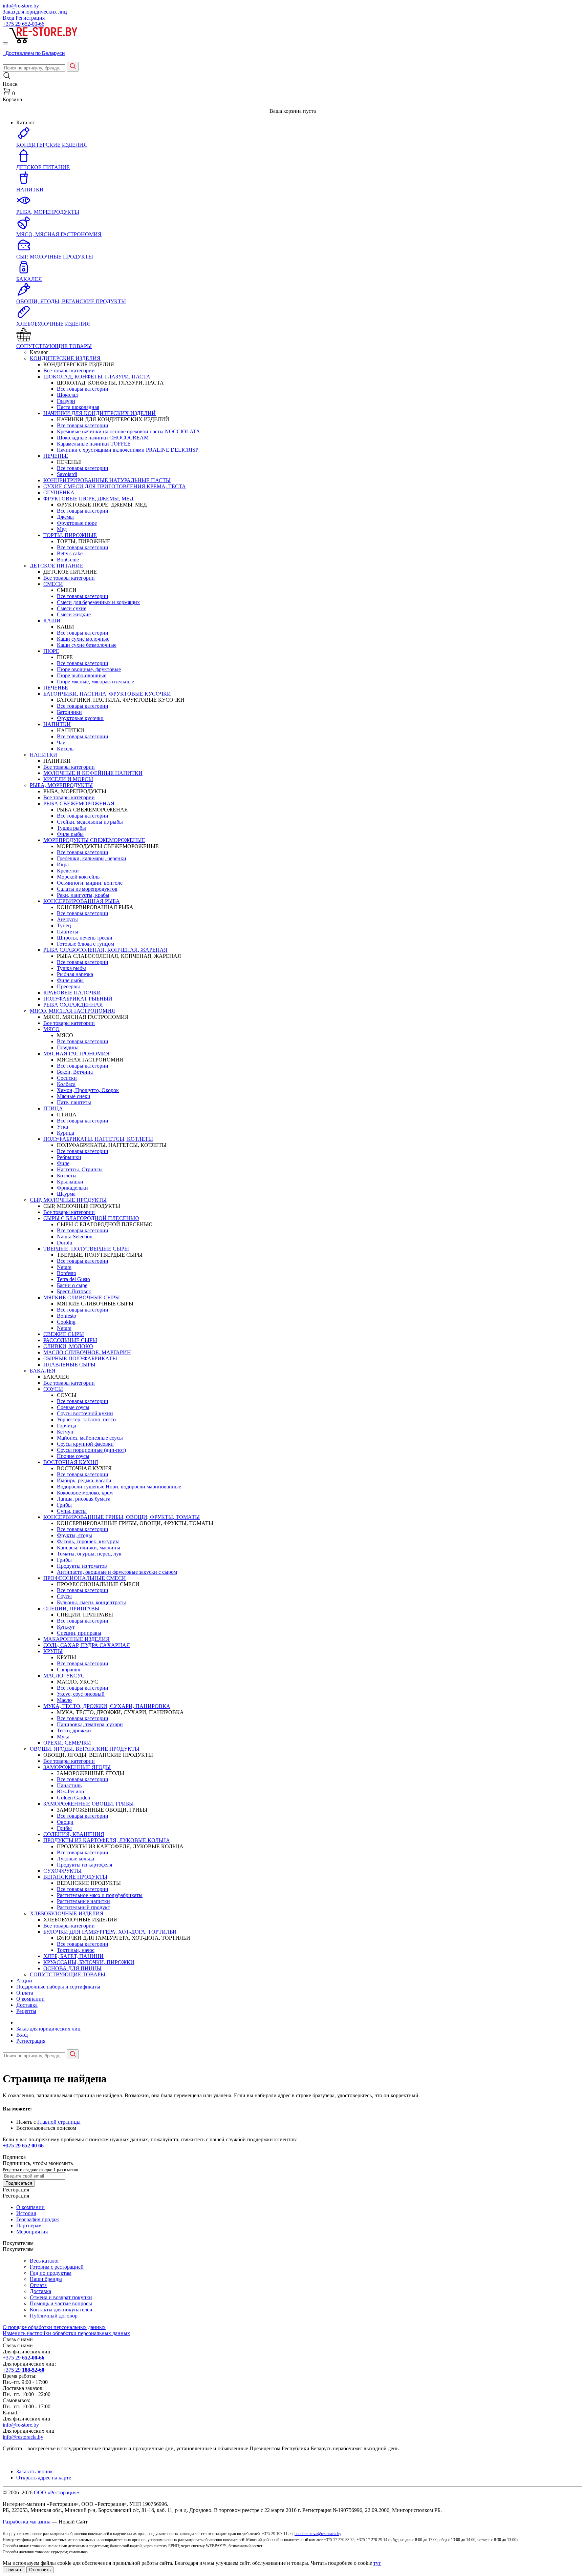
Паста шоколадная (78, 407)
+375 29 (24, 24)
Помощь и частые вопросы (61, 2303)
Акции (24, 1981)
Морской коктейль (78, 877)
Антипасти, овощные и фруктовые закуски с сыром (117, 1572)
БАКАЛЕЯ (43, 1371)
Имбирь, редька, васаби (84, 1480)
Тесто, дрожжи (74, 1730)
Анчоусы (67, 919)
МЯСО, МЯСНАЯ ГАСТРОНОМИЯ (72, 1011)
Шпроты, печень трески (85, 938)
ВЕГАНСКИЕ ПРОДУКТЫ (75, 1877)
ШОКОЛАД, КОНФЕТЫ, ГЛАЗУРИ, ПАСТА (97, 377)
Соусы (64, 1596)
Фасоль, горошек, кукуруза (88, 1541)
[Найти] (73, 67)
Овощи (65, 1822)
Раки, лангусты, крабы (83, 895)
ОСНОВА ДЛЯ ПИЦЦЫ (72, 1968)
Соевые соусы (73, 1407)
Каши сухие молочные (83, 639)
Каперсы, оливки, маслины (89, 1548)
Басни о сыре (72, 1285)
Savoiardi (67, 474)
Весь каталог (45, 2261)
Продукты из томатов (82, 1566)
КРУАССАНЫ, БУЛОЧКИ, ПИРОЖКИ (89, 1962)
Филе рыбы (70, 834)
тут (377, 2563)
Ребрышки (69, 1157)
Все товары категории (69, 370)
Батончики (69, 712)
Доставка (27, 2005)
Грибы (64, 1505)
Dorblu (64, 1243)
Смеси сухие (72, 608)
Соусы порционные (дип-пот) (91, 1450)
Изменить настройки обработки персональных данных (66, 2333)
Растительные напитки (83, 1901)
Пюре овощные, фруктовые (89, 669)
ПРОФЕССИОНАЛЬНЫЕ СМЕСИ (85, 1578)
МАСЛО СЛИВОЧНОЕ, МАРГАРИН (87, 1352)
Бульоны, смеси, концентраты (91, 1602)
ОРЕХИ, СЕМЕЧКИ (67, 1743)
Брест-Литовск (74, 1291)
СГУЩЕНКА (59, 492)
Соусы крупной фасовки (85, 1444)
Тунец (64, 925)
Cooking (66, 1322)
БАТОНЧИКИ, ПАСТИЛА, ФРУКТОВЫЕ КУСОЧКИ (107, 694)
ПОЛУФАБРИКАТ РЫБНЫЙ (78, 999)
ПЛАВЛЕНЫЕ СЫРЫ (69, 1365)
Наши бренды (46, 2279)
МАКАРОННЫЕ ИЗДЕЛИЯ (77, 1639)
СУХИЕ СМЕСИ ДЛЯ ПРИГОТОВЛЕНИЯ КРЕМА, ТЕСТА (115, 486)
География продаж (38, 2219)
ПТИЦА (53, 1108)
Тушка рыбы (71, 828)
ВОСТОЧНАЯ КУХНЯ (71, 1462)
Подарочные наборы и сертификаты (58, 1987)
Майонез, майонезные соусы (90, 1438)
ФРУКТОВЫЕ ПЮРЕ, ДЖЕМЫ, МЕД (88, 499)
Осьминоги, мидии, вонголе (90, 883)
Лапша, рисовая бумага (84, 1499)
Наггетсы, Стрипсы (80, 1169)
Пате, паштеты (74, 1102)
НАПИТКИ (57, 724)
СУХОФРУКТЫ (62, 1871)
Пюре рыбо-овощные (82, 675)
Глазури (66, 401)
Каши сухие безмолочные (87, 645)
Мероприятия (32, 2232)
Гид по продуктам (51, 2273)
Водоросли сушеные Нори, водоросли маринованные (119, 1487)
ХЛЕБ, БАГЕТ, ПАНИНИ (73, 1956)
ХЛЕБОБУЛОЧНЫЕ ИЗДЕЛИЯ (67, 1913)
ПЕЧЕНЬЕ (56, 456)
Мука (63, 1737)
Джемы (65, 517)
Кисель (65, 749)
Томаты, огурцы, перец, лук (89, 1554)
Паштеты (68, 932)
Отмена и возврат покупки (61, 2297)
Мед (62, 529)
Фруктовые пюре (77, 523)
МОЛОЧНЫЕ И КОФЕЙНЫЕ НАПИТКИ (93, 773)
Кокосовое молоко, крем (85, 1493)
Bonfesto (67, 1273)
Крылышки (70, 1182)
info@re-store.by (21, 6)
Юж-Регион (71, 1791)
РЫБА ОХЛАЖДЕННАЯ (73, 1005)
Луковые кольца (75, 1859)
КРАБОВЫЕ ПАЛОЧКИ (72, 993)
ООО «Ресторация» (57, 2492)
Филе (63, 1163)
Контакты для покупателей (61, 2310)
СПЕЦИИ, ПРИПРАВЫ (71, 1609)
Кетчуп (65, 1432)
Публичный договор (54, 2316)
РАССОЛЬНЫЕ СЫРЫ (70, 1340)
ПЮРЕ (51, 651)
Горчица (67, 1426)
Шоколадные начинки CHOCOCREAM (103, 438)
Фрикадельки (72, 1188)
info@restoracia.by (23, 2437)
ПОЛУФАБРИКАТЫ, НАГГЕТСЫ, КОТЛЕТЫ (98, 1139)
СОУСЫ (53, 1389)
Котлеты (67, 1176)
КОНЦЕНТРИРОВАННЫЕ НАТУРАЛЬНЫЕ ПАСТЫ (107, 480)
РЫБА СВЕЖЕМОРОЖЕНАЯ (79, 803)
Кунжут (66, 1627)
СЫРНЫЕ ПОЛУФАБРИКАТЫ (80, 1358)
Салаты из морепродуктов (87, 889)
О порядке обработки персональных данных (54, 2327)
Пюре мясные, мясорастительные (95, 682)
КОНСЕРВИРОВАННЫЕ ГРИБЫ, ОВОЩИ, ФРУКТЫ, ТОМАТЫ (122, 1517)
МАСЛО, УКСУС (64, 1676)
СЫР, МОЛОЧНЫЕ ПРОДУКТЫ (68, 1200)
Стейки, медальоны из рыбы (90, 822)
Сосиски (67, 1078)
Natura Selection (75, 1237)
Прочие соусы (73, 1456)
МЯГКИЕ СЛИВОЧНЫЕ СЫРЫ (82, 1297)
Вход (8, 18)
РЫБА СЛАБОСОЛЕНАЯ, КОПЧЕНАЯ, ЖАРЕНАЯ (105, 950)
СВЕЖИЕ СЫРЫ (64, 1334)
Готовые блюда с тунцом (85, 944)
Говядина (68, 1047)
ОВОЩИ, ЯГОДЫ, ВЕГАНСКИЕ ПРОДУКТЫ (85, 1749)
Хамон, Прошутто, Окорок (88, 1090)
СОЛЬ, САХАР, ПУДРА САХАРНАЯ (87, 1645)
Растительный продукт (83, 1907)
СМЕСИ (53, 584)
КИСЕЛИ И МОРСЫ (68, 779)
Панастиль (69, 1785)
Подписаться (19, 2183)
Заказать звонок (35, 2471)
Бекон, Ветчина (75, 1072)
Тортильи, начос (76, 1950)
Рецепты (26, 2011)
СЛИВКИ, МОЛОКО (68, 1346)
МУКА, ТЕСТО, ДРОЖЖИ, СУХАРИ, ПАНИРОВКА (107, 1706)
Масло (64, 1700)
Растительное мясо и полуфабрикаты (100, 1895)
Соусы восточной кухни (85, 1413)
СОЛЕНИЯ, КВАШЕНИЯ (74, 1834)
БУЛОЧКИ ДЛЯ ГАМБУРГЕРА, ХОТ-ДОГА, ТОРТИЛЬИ (110, 1932)
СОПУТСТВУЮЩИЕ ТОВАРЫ (68, 1974)
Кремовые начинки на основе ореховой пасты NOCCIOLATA (128, 431)
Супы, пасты (72, 1511)
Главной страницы (59, 2122)
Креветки (68, 871)
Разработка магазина (27, 2522)
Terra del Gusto (73, 1279)
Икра (63, 864)
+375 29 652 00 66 (23, 2146)
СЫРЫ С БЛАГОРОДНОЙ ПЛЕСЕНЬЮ (91, 1218)
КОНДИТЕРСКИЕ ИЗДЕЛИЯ (65, 358)
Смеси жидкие (74, 614)
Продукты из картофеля (84, 1865)
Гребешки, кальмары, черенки (92, 858)
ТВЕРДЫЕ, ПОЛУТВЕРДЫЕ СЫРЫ (86, 1249)
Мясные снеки (74, 1096)
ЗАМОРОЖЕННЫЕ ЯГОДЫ (77, 1767)
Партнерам (29, 2225)
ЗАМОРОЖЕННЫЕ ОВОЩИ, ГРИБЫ (89, 1804)
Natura (64, 1267)
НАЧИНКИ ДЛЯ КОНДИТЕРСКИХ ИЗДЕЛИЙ (100, 413)
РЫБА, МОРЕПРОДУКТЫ (61, 785)
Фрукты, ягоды (74, 1535)
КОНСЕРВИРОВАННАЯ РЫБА (82, 901)
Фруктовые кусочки (80, 718)
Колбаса (66, 1084)
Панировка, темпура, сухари (90, 1724)
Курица (66, 1133)
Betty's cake (70, 553)
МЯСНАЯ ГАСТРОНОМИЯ (77, 1054)
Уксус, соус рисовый (81, 1694)
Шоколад (67, 395)
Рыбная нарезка (75, 974)
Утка (62, 1127)
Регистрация (30, 18)
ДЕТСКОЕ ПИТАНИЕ (57, 566)
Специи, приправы (79, 1633)
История (26, 2213)
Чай (61, 743)
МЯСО (51, 1029)
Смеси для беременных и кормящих (98, 602)
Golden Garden (73, 1798)
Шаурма (66, 1194)
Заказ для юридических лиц (35, 12)
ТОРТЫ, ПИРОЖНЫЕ (70, 535)
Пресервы (68, 986)
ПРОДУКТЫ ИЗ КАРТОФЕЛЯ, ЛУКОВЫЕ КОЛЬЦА (107, 1840)
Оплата (25, 1993)
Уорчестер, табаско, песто (86, 1419)
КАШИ (52, 621)
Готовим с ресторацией (57, 2267)
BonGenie (68, 560)
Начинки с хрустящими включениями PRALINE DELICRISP (128, 450)
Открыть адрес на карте (44, 2478)
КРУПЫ (53, 1651)
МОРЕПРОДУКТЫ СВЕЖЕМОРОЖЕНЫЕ (94, 840)
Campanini (69, 1670)
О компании (30, 1999)
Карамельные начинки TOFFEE (94, 444)
